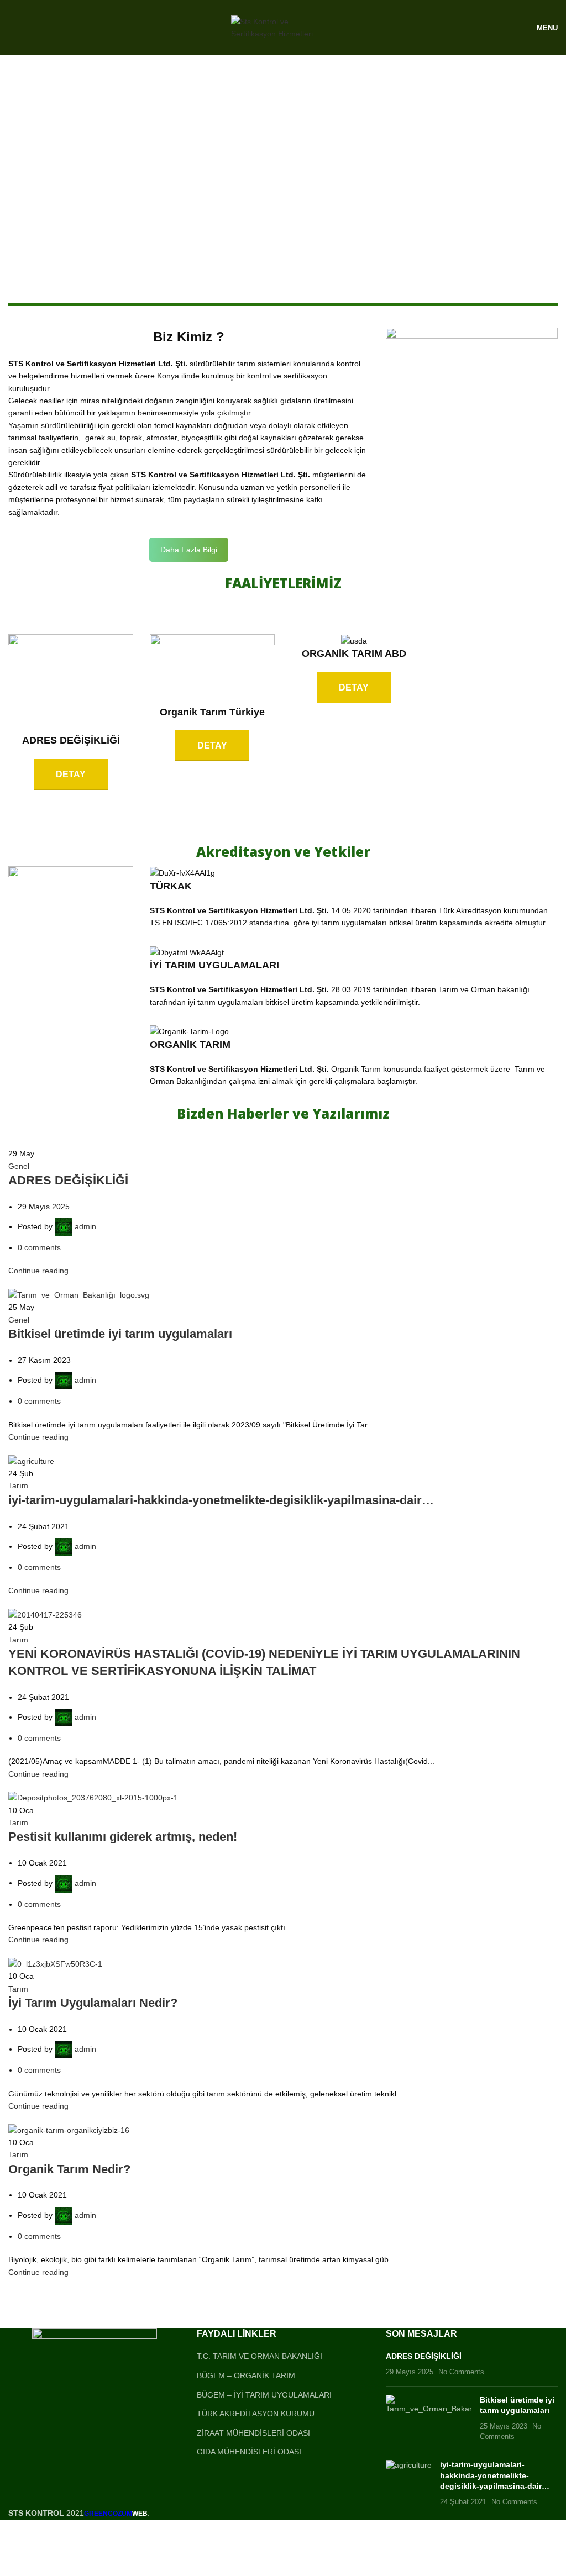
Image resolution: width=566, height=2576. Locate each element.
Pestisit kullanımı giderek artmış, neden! (123, 1837)
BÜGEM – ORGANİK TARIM (246, 2375)
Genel (19, 1166)
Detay (71, 774)
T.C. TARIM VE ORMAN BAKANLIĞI (260, 2356)
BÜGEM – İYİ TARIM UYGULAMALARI (264, 2395)
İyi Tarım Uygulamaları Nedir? (93, 2003)
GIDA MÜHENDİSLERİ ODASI (249, 2452)
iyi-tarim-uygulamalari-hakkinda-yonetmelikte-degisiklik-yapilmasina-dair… (221, 1500)
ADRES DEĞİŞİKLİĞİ (68, 1180)
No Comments (461, 2372)
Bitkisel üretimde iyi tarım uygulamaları (120, 1334)
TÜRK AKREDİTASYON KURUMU (256, 2414)
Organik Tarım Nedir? (69, 2169)
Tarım (18, 1485)
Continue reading (38, 1271)
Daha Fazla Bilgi (189, 550)
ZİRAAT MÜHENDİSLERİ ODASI (253, 2433)
